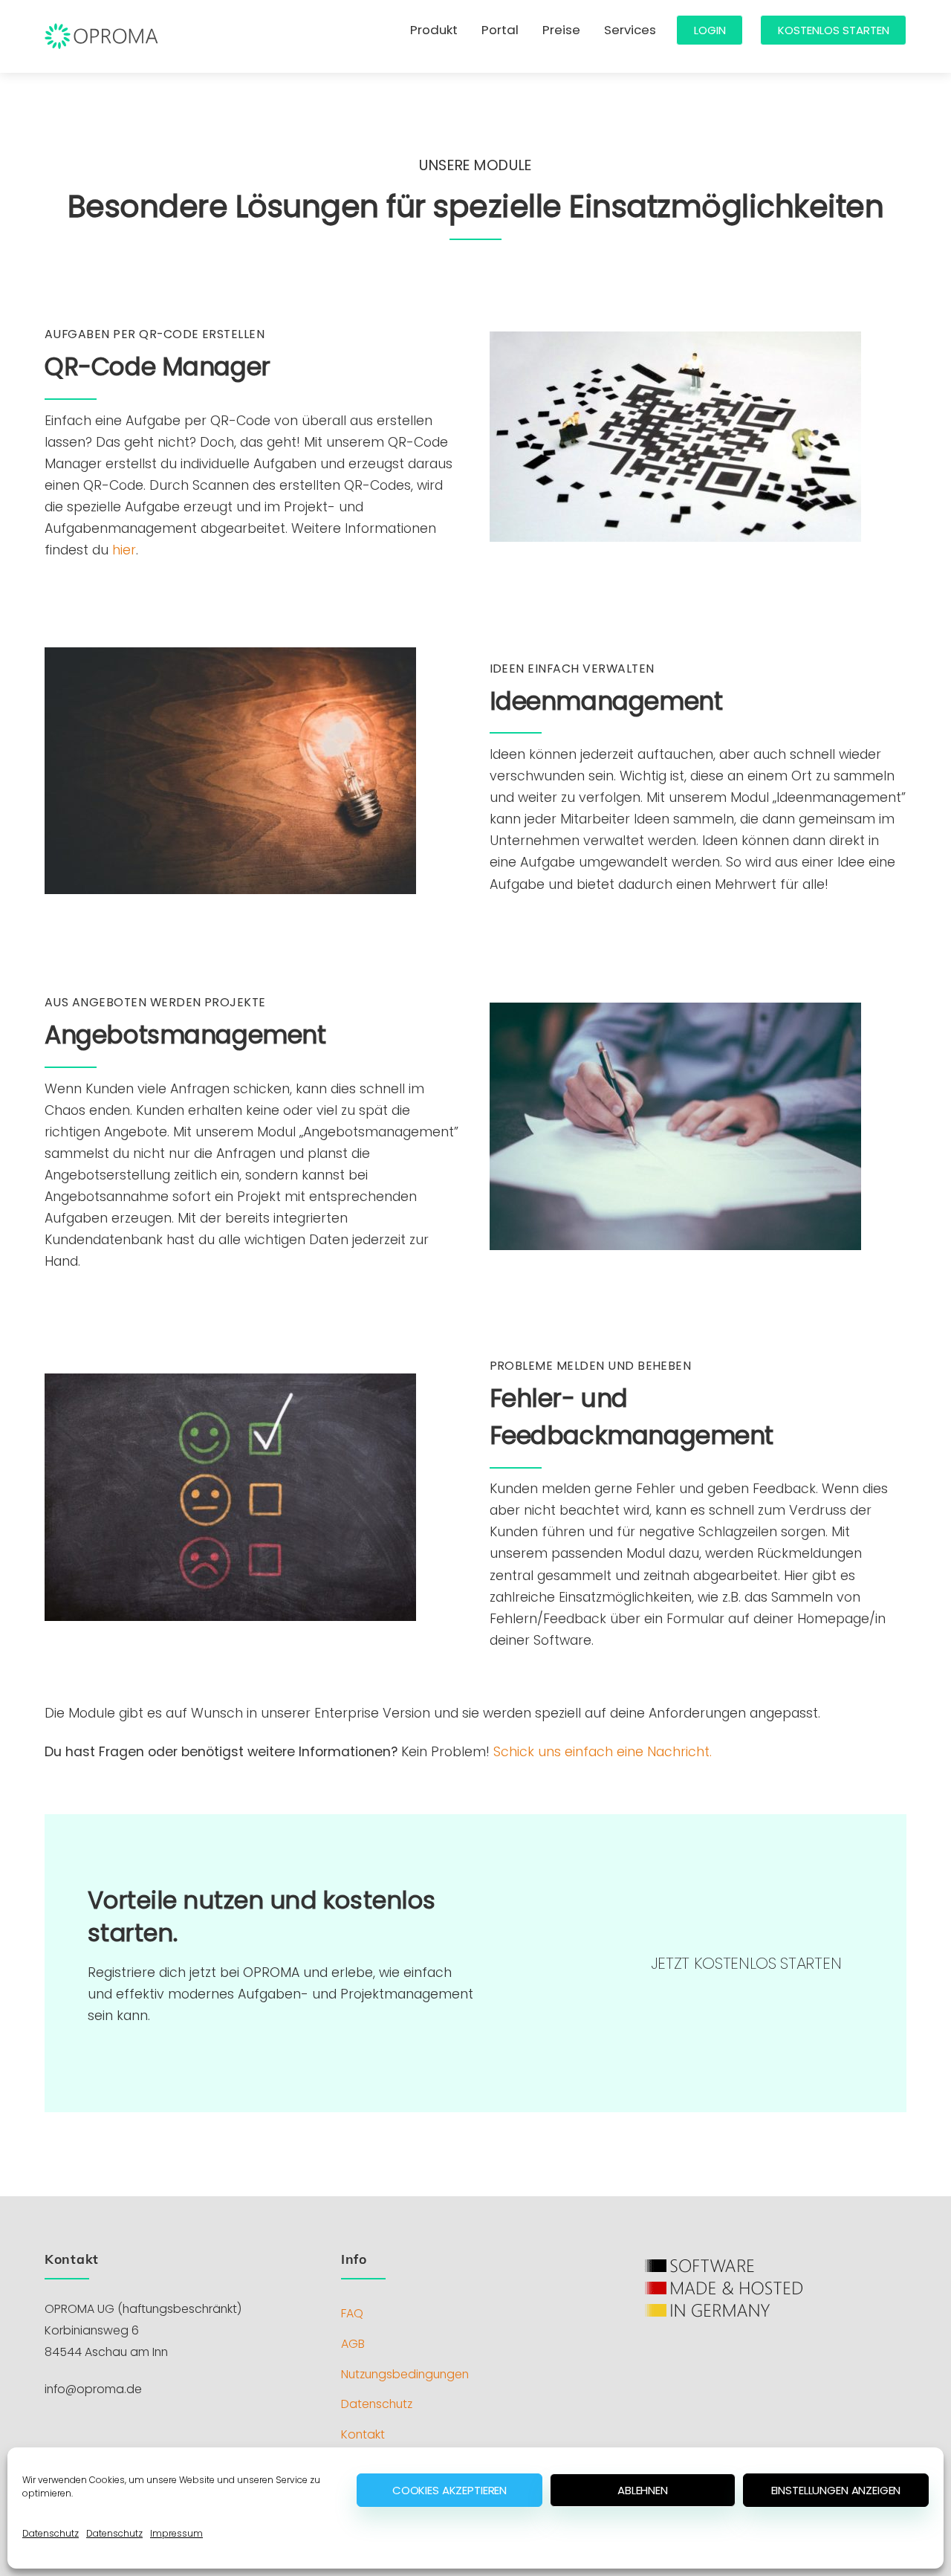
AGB (353, 2344)
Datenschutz (51, 2533)
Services (630, 30)
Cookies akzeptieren (449, 2490)
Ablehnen (643, 2490)
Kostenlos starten (834, 30)
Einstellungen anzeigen (836, 2490)
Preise (561, 30)
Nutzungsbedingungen (405, 2374)
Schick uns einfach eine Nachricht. (603, 1752)
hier (124, 550)
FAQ (352, 2313)
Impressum (176, 2533)
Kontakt (363, 2434)
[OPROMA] (102, 46)
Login (710, 30)
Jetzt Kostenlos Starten (746, 1963)
